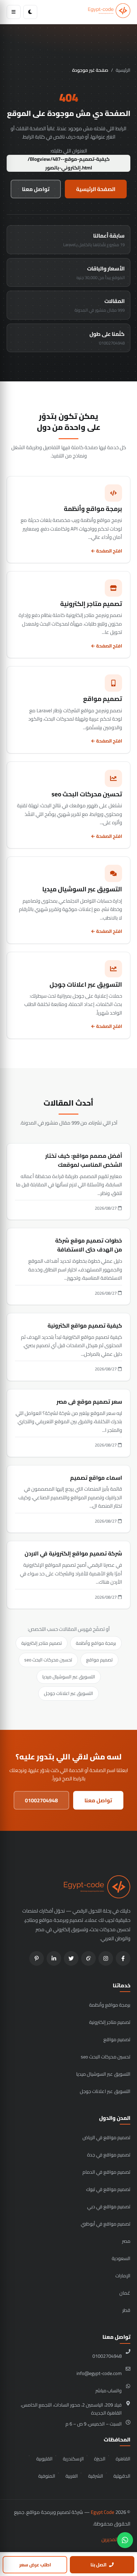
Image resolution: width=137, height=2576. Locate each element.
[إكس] (71, 1958)
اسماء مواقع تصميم (96, 1478)
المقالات (100, 305)
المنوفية (47, 2476)
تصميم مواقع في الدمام (106, 2172)
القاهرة (123, 2459)
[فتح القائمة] (14, 12)
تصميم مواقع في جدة (109, 2155)
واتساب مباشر (109, 2390)
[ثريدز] (88, 1958)
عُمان (125, 2293)
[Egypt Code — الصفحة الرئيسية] (109, 12)
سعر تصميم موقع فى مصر (89, 1402)
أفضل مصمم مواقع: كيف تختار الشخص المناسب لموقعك (84, 1160)
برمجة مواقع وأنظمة (96, 1643)
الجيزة (100, 2459)
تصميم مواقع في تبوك (108, 2189)
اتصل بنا (98, 2565)
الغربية (72, 2476)
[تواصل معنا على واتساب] (125, 2540)
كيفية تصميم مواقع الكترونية (85, 1326)
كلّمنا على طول (107, 338)
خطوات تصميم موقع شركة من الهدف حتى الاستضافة (89, 1245)
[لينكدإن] (54, 1958)
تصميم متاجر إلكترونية (42, 1643)
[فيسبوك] (123, 1958)
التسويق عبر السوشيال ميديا (69, 1677)
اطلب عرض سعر (35, 2565)
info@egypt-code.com (99, 2373)
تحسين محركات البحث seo (48, 1660)
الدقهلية (122, 2476)
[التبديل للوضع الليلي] (30, 12)
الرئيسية (123, 70)
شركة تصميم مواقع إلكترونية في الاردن (73, 1553)
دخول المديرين (116, 2539)
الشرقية (96, 2476)
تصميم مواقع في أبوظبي (106, 2224)
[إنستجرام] (106, 1958)
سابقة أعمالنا (94, 240)
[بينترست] (37, 1958)
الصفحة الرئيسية (96, 189)
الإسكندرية (73, 2459)
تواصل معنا (36, 189)
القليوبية (44, 2459)
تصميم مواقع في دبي (109, 2206)
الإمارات (123, 2276)
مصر (126, 2241)
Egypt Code (103, 2512)
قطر (126, 2310)
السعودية (121, 2258)
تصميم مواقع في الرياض (106, 2137)
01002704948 (41, 1800)
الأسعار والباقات (101, 272)
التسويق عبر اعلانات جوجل (68, 1693)
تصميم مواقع (99, 1660)
